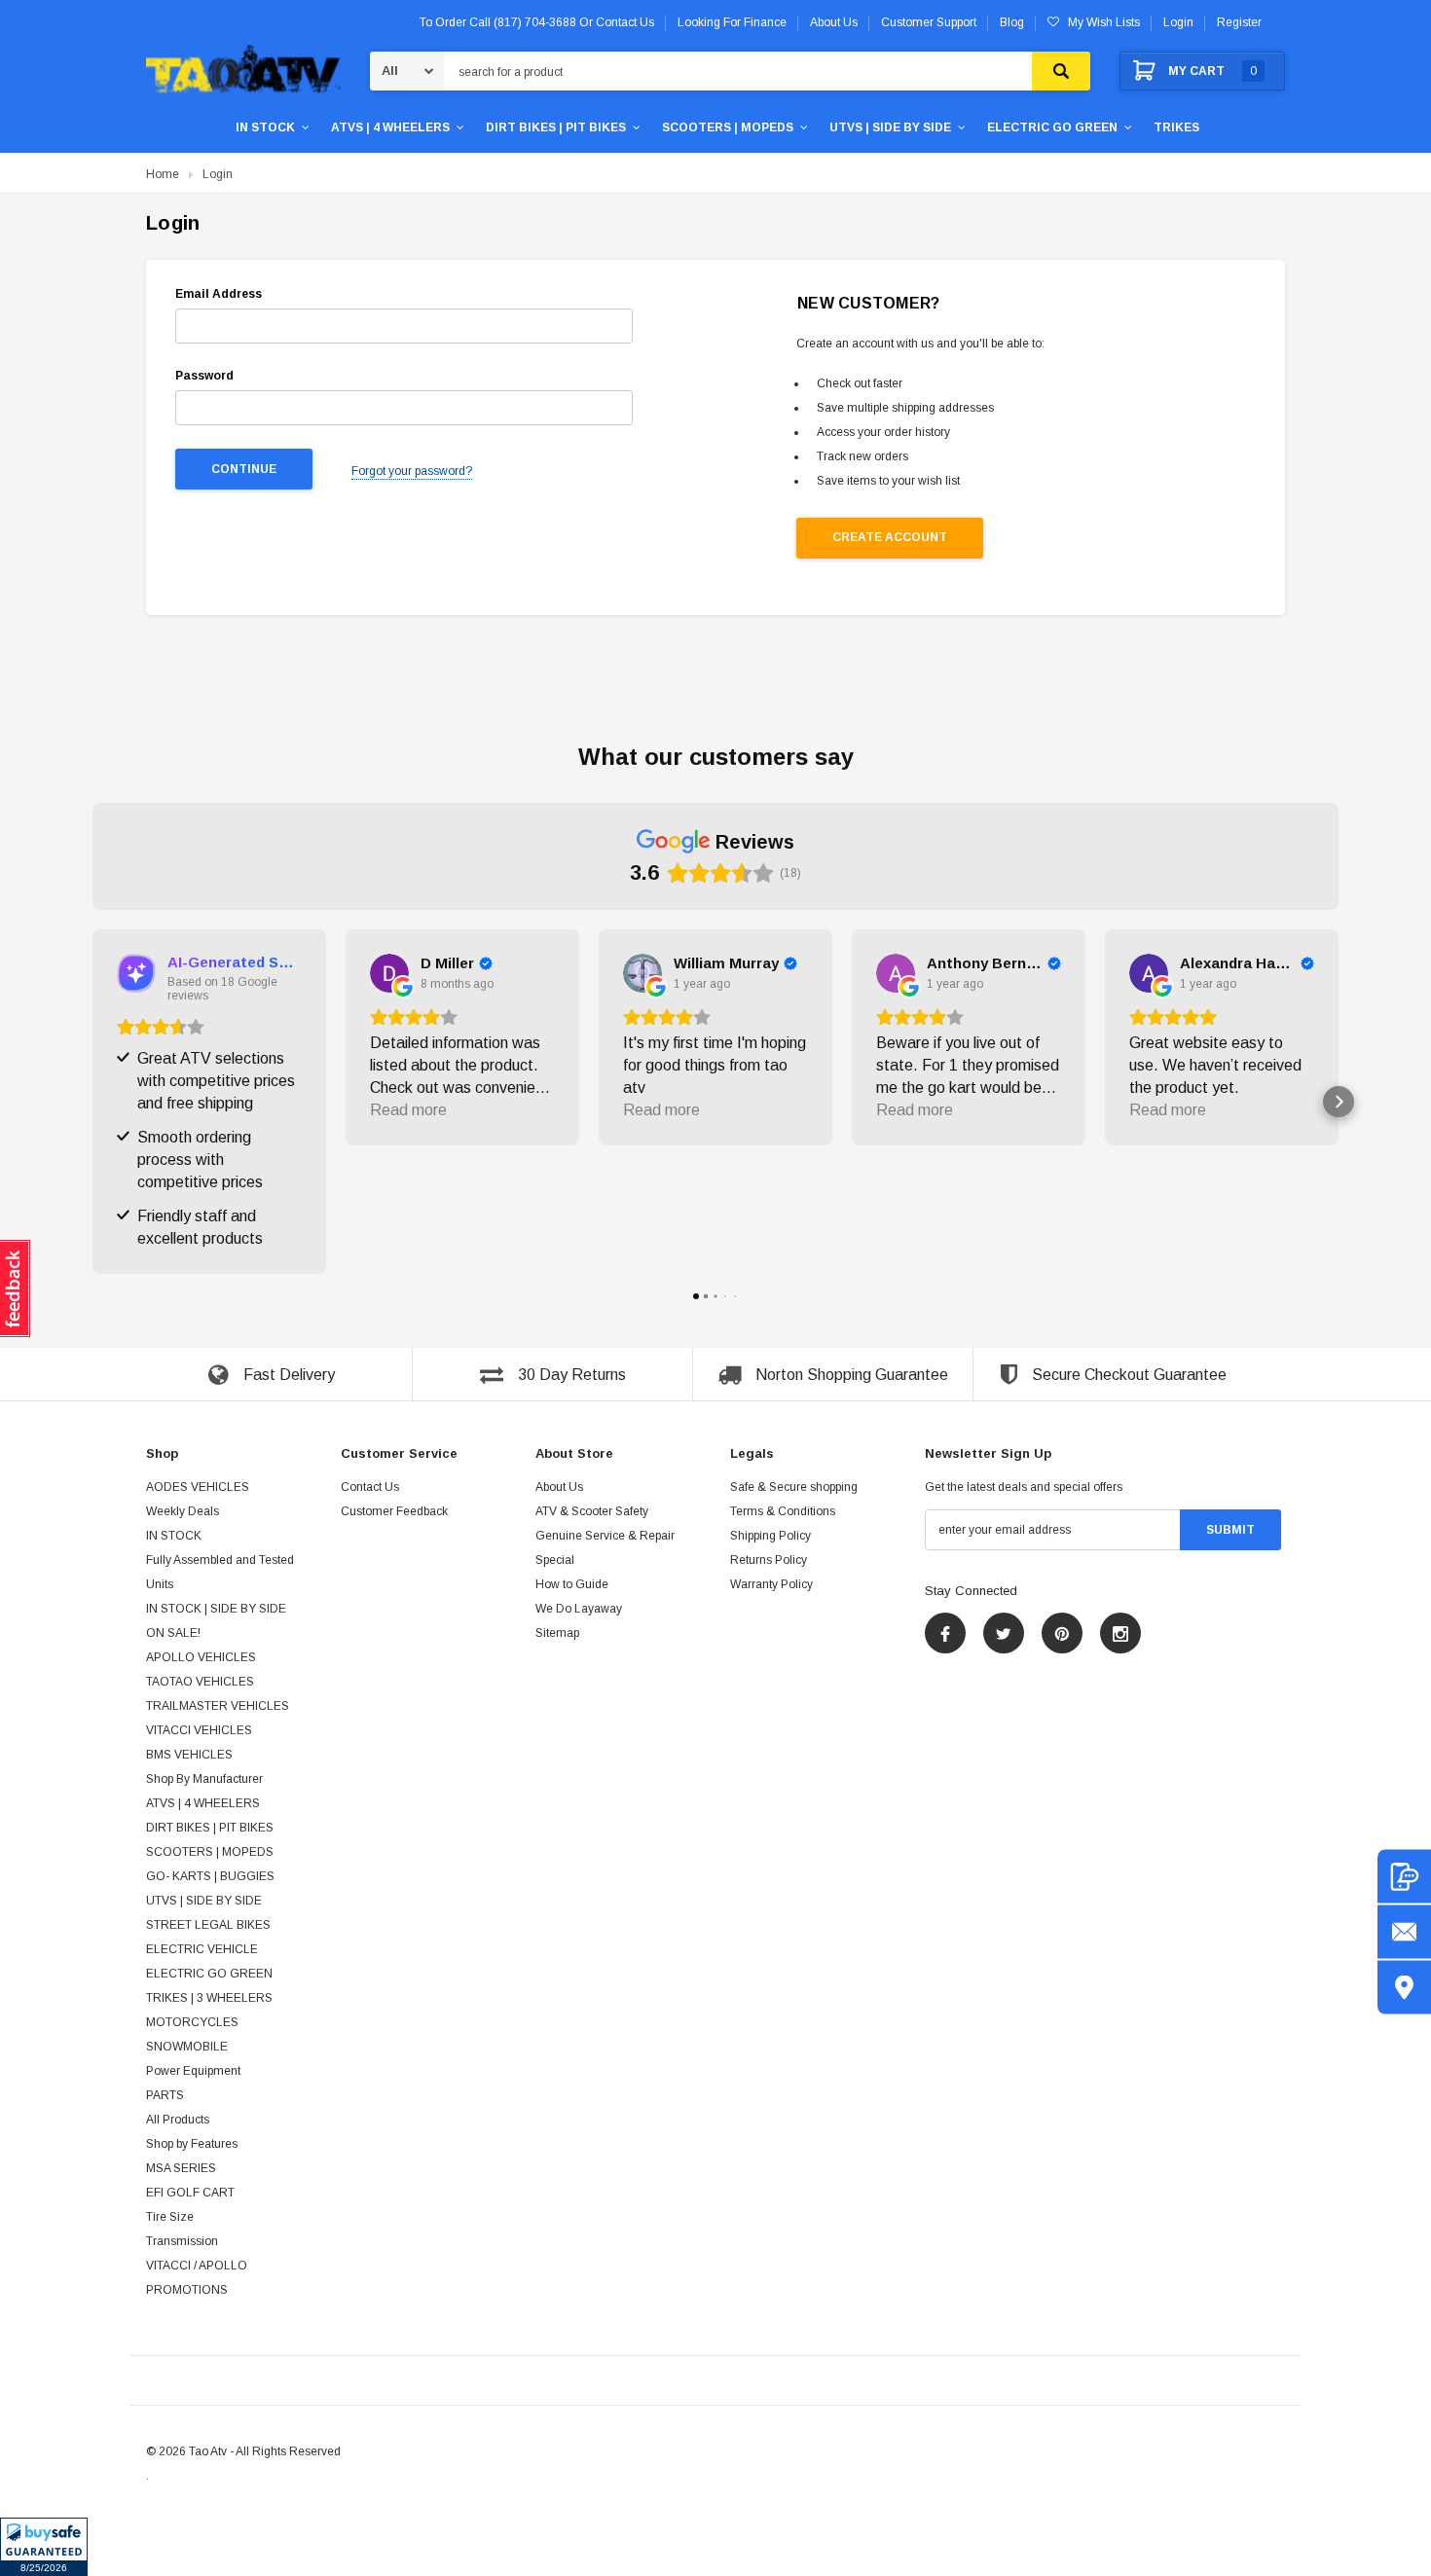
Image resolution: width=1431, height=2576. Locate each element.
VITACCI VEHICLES (199, 1731)
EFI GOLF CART (190, 2194)
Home (163, 174)
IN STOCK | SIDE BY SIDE (216, 1610)
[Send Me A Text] (1404, 1877)
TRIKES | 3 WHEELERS (209, 1999)
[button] (44, 2547)
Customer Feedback (394, 1512)
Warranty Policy (771, 1585)
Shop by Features (192, 2145)
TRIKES (1176, 127)
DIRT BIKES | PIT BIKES (556, 127)
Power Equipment (193, 2072)
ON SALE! (173, 1634)
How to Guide (572, 1585)
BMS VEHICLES (189, 1756)
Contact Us (370, 1488)
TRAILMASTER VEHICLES (218, 1707)
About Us (559, 1488)
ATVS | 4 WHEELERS (390, 127)
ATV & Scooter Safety (592, 1512)
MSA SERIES (181, 2169)
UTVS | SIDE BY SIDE (890, 127)
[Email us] (1404, 1932)
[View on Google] (389, 973)
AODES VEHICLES (198, 1488)
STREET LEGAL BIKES (208, 1926)
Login (1178, 22)
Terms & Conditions (783, 1512)
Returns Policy (769, 1561)
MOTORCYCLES (192, 2023)
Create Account (890, 537)
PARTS (165, 2096)
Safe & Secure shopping (794, 1488)
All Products (178, 2121)
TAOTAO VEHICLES (200, 1683)
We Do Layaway (579, 1610)
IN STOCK (265, 127)
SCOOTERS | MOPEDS (728, 127)
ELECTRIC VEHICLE (202, 1950)
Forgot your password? (412, 471)
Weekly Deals (183, 1512)
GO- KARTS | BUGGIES (210, 1877)
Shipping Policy (771, 1537)
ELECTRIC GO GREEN (1052, 127)
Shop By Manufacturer (204, 1780)
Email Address (219, 294)
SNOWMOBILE (187, 2048)
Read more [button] (408, 1110)
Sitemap (557, 1634)
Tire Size (170, 2218)
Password (204, 376)
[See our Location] (1404, 1988)
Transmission (182, 2242)
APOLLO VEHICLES (201, 1658)
